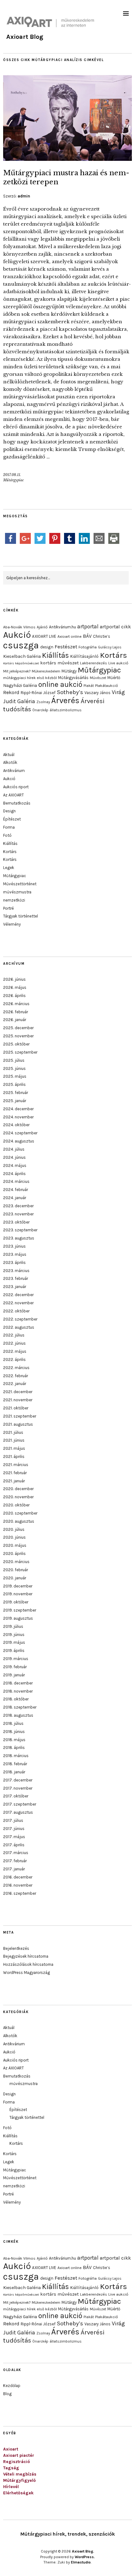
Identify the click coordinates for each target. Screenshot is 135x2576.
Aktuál (9, 755)
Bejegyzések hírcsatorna (26, 1956)
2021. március (16, 1465)
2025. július (14, 1060)
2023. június (14, 1246)
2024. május (15, 1165)
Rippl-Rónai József (38, 693)
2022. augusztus (19, 1327)
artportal (88, 626)
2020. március (16, 1562)
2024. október (16, 1125)
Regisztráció (16, 2462)
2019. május (14, 1642)
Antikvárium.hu (62, 627)
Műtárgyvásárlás (73, 678)
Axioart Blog (25, 37)
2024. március (16, 1181)
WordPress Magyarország (27, 1973)
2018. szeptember (20, 1707)
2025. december (18, 1028)
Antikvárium (14, 771)
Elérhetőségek (18, 2493)
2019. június (14, 1635)
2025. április (14, 1084)
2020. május (15, 1545)
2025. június (14, 1068)
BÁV (87, 636)
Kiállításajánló (84, 656)
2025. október (16, 1044)
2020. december (18, 1489)
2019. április (14, 1651)
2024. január (15, 1198)
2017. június (14, 1829)
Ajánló (42, 627)
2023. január (15, 1287)
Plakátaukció (107, 686)
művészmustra (17, 892)
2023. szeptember (20, 1230)
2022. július (14, 1335)
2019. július (13, 1626)
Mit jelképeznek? (17, 671)
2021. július (13, 1432)
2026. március (16, 1004)
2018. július (13, 1723)
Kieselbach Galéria (22, 656)
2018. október (16, 1699)
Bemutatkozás (17, 803)
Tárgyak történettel (21, 916)
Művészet (98, 678)
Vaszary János (97, 693)
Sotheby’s (70, 692)
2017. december (18, 1780)
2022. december (18, 1295)
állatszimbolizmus (66, 710)
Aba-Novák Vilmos (19, 627)
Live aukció (118, 663)
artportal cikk (115, 627)
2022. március (16, 1368)
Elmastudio (81, 2562)
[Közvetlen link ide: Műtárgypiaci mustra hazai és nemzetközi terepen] (67, 159)
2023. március (16, 1271)
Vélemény (12, 924)
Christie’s (102, 636)
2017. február (15, 1861)
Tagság (11, 2468)
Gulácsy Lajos (110, 647)
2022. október (16, 1311)
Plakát (89, 686)
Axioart (11, 2449)
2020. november (18, 1497)
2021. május (14, 1448)
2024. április (14, 1174)
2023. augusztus (19, 1238)
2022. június (14, 1343)
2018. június (14, 1732)
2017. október (16, 1796)
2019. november (18, 1594)
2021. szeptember (20, 1416)
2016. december (18, 1877)
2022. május (15, 1351)
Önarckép (40, 710)
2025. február (16, 1093)
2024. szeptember (20, 1133)
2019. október (16, 1602)
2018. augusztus (18, 1715)
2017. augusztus (18, 1812)
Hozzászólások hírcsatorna (28, 1964)
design (47, 647)
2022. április (14, 1360)
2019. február (15, 1667)
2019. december (18, 1586)
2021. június (14, 1440)
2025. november (18, 1036)
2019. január (14, 1675)
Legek (9, 868)
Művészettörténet (20, 884)
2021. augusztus (18, 1424)
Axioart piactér (19, 2455)
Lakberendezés (94, 663)
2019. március (16, 1659)
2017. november (18, 1788)
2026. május (15, 987)
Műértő (114, 678)
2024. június (14, 1157)
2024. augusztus (19, 1141)
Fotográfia (88, 647)
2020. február (16, 1570)
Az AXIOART (13, 795)
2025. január (15, 1101)
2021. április (14, 1457)
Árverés (65, 700)
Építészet (12, 819)
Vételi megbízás (20, 2474)
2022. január (15, 1384)
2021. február (15, 1473)
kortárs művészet (59, 663)
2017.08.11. (12, 475)
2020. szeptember (20, 1513)
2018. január (14, 1772)
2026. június (14, 979)
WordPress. (85, 2557)
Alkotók (10, 762)
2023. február (16, 1278)
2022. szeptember (20, 1319)
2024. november (18, 1117)
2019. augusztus (18, 1618)
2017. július (13, 1820)
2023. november (18, 1214)
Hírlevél (11, 2487)
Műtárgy (69, 671)
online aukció (60, 685)
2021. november (18, 1400)
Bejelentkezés (16, 1948)
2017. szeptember (20, 1804)
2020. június (14, 1537)
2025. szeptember (20, 1052)
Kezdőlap (12, 2386)
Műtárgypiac (13, 480)
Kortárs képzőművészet (21, 663)
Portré (8, 908)
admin (24, 196)
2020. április (14, 1554)
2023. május (15, 1254)
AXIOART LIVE (44, 636)
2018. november (18, 1691)
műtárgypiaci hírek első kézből (30, 678)
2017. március (16, 1853)
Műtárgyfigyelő (19, 2480)
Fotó (7, 835)
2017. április (14, 1845)
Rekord (11, 692)
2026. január (15, 1020)
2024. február (16, 1190)
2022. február (16, 1376)
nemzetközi (14, 900)
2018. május (14, 1740)
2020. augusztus (19, 1521)
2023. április (14, 1262)
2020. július (14, 1529)
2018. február (15, 1764)
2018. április (14, 1748)
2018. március (16, 1756)
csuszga (21, 645)
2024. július (14, 1149)
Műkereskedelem (46, 671)
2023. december (18, 1206)
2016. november (18, 1885)
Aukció (17, 635)
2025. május (15, 1076)
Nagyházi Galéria (20, 685)
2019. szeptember (20, 1610)
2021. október (16, 1408)
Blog (7, 2394)
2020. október (16, 1505)
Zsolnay (43, 702)
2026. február (16, 1012)
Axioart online (70, 636)
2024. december (18, 1109)
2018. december (18, 1683)
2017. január (14, 1869)
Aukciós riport (16, 787)
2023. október (16, 1222)
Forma (9, 827)
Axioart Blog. (83, 2551)
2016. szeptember (20, 1893)
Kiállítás (55, 655)
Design (9, 811)
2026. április (14, 996)
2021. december (18, 1392)
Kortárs (113, 655)
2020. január (15, 1578)
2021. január (14, 1481)
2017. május (14, 1837)
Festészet (66, 647)
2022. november (18, 1303)
